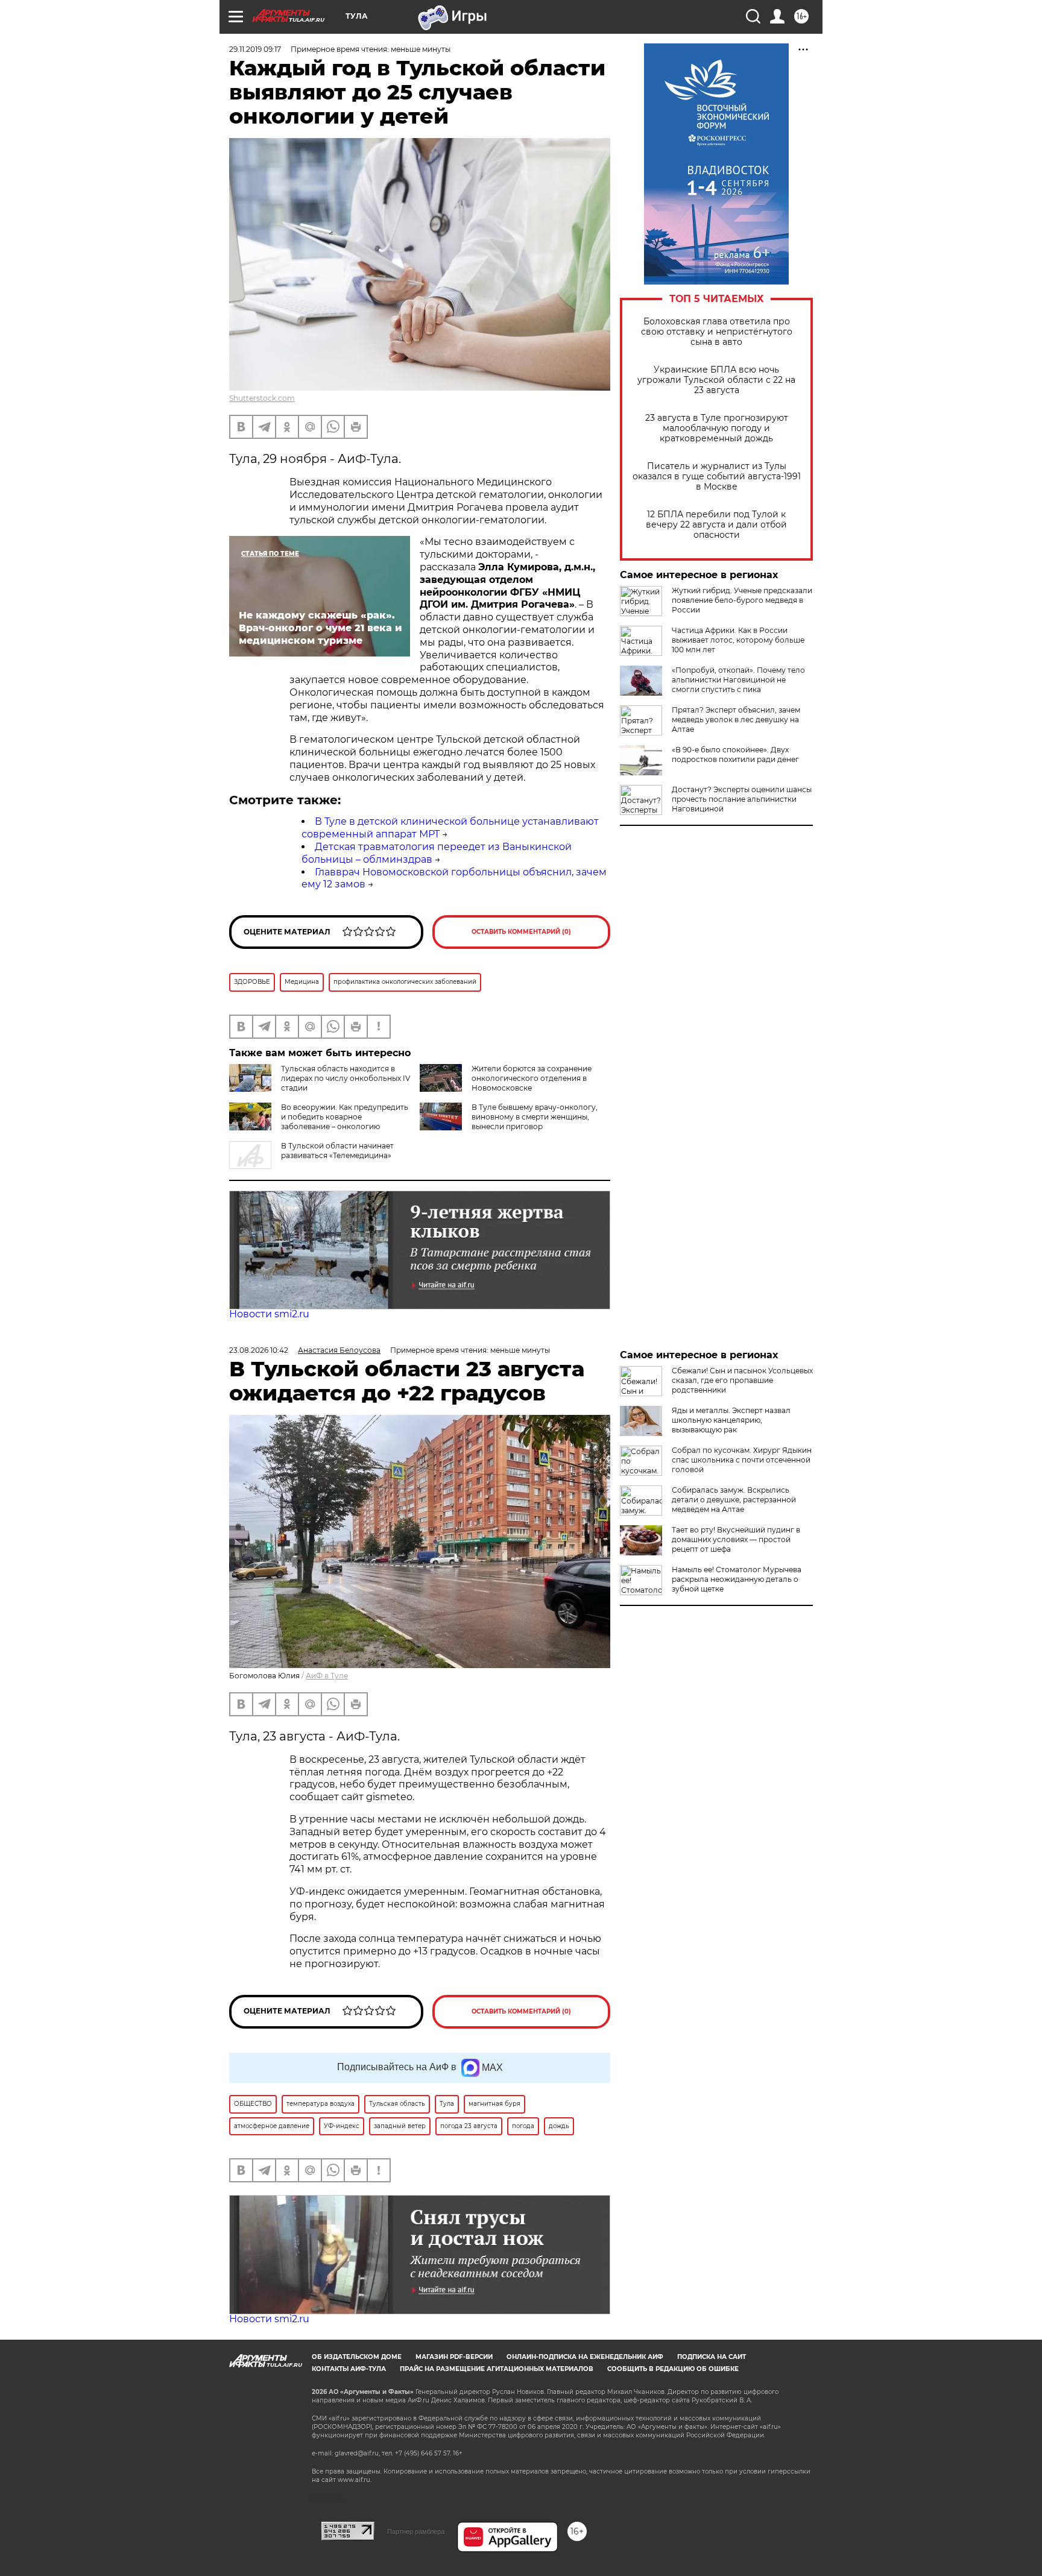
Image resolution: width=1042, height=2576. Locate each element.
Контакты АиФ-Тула (349, 2369)
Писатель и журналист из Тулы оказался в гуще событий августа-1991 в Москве (717, 477)
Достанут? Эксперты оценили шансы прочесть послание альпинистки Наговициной (742, 799)
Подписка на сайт (712, 2357)
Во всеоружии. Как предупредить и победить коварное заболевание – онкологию (345, 1117)
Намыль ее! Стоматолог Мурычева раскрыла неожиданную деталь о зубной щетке (737, 1579)
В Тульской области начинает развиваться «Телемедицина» (337, 1151)
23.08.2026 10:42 (259, 1350)
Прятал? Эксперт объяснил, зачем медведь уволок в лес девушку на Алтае (736, 720)
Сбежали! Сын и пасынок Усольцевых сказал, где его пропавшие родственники (742, 1380)
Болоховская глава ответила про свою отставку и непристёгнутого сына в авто (717, 332)
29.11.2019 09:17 (255, 49)
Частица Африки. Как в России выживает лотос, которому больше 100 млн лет (738, 640)
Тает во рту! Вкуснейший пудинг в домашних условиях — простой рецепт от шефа (736, 1539)
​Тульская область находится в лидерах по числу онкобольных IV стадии (346, 1078)
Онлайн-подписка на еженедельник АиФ (585, 2357)
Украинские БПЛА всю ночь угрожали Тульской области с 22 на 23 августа (716, 380)
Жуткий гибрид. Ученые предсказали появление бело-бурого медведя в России (742, 600)
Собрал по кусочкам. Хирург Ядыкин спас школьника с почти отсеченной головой (742, 1460)
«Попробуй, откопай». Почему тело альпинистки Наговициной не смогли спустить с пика (738, 680)
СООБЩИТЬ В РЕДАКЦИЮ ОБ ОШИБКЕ (673, 2369)
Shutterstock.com (262, 398)
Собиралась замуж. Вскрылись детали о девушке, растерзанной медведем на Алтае (734, 1500)
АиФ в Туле (327, 1676)
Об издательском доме (357, 2357)
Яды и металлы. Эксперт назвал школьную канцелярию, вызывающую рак (731, 1420)
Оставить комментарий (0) (521, 932)
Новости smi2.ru (269, 1314)
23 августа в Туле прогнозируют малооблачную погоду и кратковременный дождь (717, 428)
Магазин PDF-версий (454, 2357)
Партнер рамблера (416, 2531)
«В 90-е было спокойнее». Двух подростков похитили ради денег (735, 754)
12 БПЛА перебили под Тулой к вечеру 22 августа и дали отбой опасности (716, 525)
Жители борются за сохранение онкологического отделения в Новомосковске (532, 1078)
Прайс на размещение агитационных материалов (497, 2369)
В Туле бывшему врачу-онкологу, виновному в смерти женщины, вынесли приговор (535, 1117)
